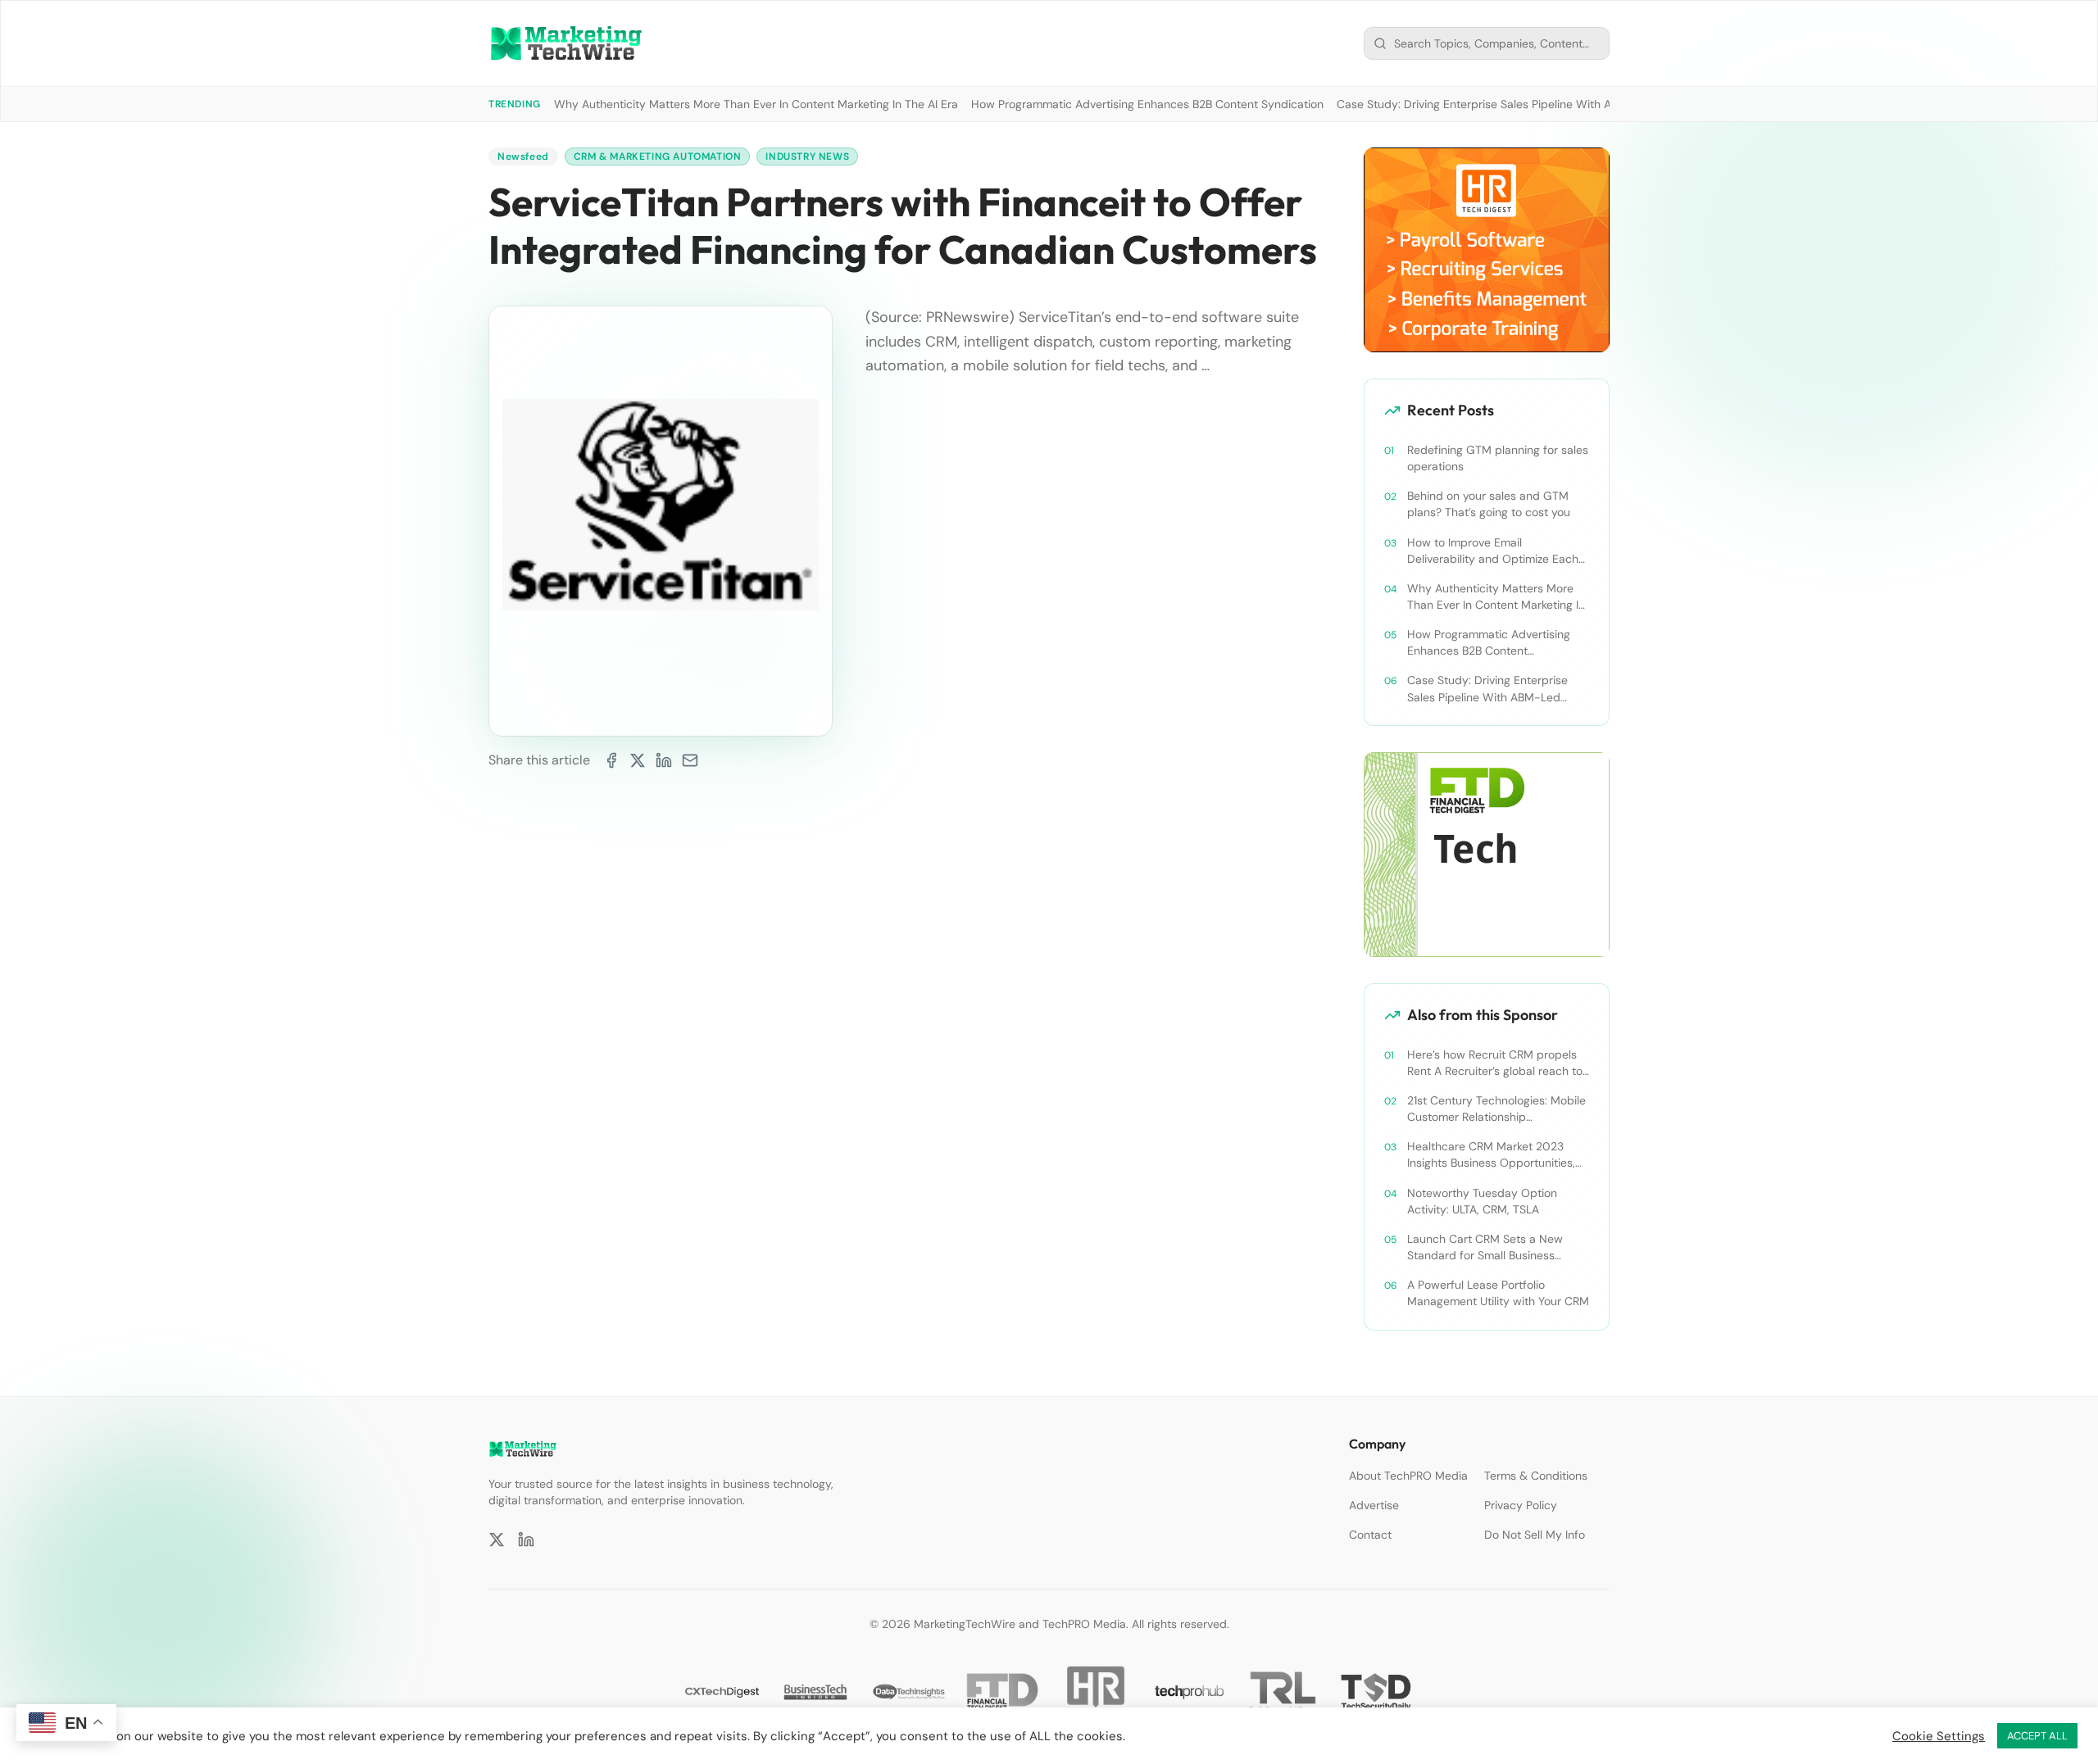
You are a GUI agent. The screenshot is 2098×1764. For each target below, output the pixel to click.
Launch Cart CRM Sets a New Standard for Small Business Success (1485, 1247)
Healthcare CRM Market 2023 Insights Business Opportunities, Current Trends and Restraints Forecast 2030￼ (1491, 1155)
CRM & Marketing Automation (658, 156)
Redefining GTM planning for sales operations (1498, 458)
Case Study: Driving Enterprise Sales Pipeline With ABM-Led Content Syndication (1551, 104)
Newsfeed (523, 156)
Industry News (807, 156)
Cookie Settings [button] (1939, 1736)
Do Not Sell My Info (1535, 1535)
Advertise (1374, 1505)
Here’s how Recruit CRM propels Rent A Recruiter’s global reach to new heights (1495, 1063)
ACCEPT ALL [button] (2037, 1736)
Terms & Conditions (1536, 1476)
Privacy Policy (1521, 1505)
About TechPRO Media (1408, 1476)
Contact (1370, 1535)
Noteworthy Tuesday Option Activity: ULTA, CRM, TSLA (1482, 1201)
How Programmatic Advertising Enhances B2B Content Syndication (1147, 104)
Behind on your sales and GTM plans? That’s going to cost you (1489, 504)
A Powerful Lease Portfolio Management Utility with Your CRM (1498, 1293)
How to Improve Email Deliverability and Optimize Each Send (1493, 551)
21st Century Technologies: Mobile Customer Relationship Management (1496, 1109)
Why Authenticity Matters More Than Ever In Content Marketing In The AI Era (756, 104)
